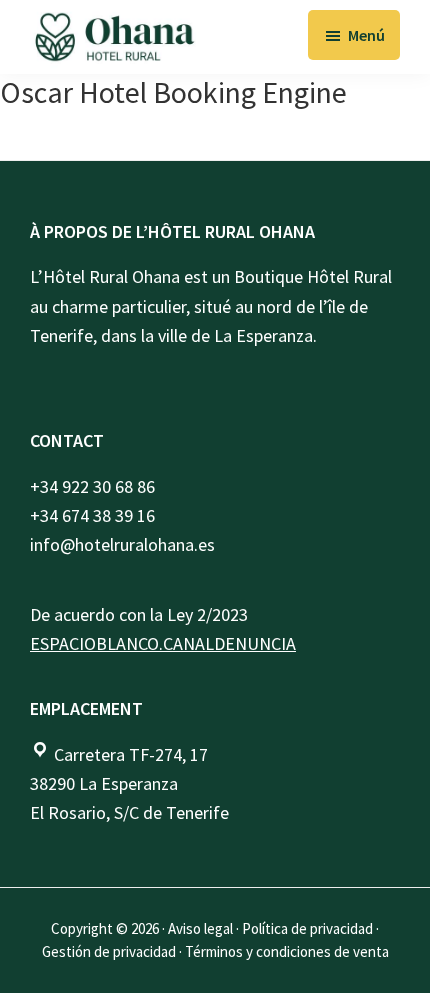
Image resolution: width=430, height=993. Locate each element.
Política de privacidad (307, 928)
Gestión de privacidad (109, 951)
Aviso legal (200, 928)
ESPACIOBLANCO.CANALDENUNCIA (163, 643)
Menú (366, 35)
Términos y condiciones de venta (287, 951)
